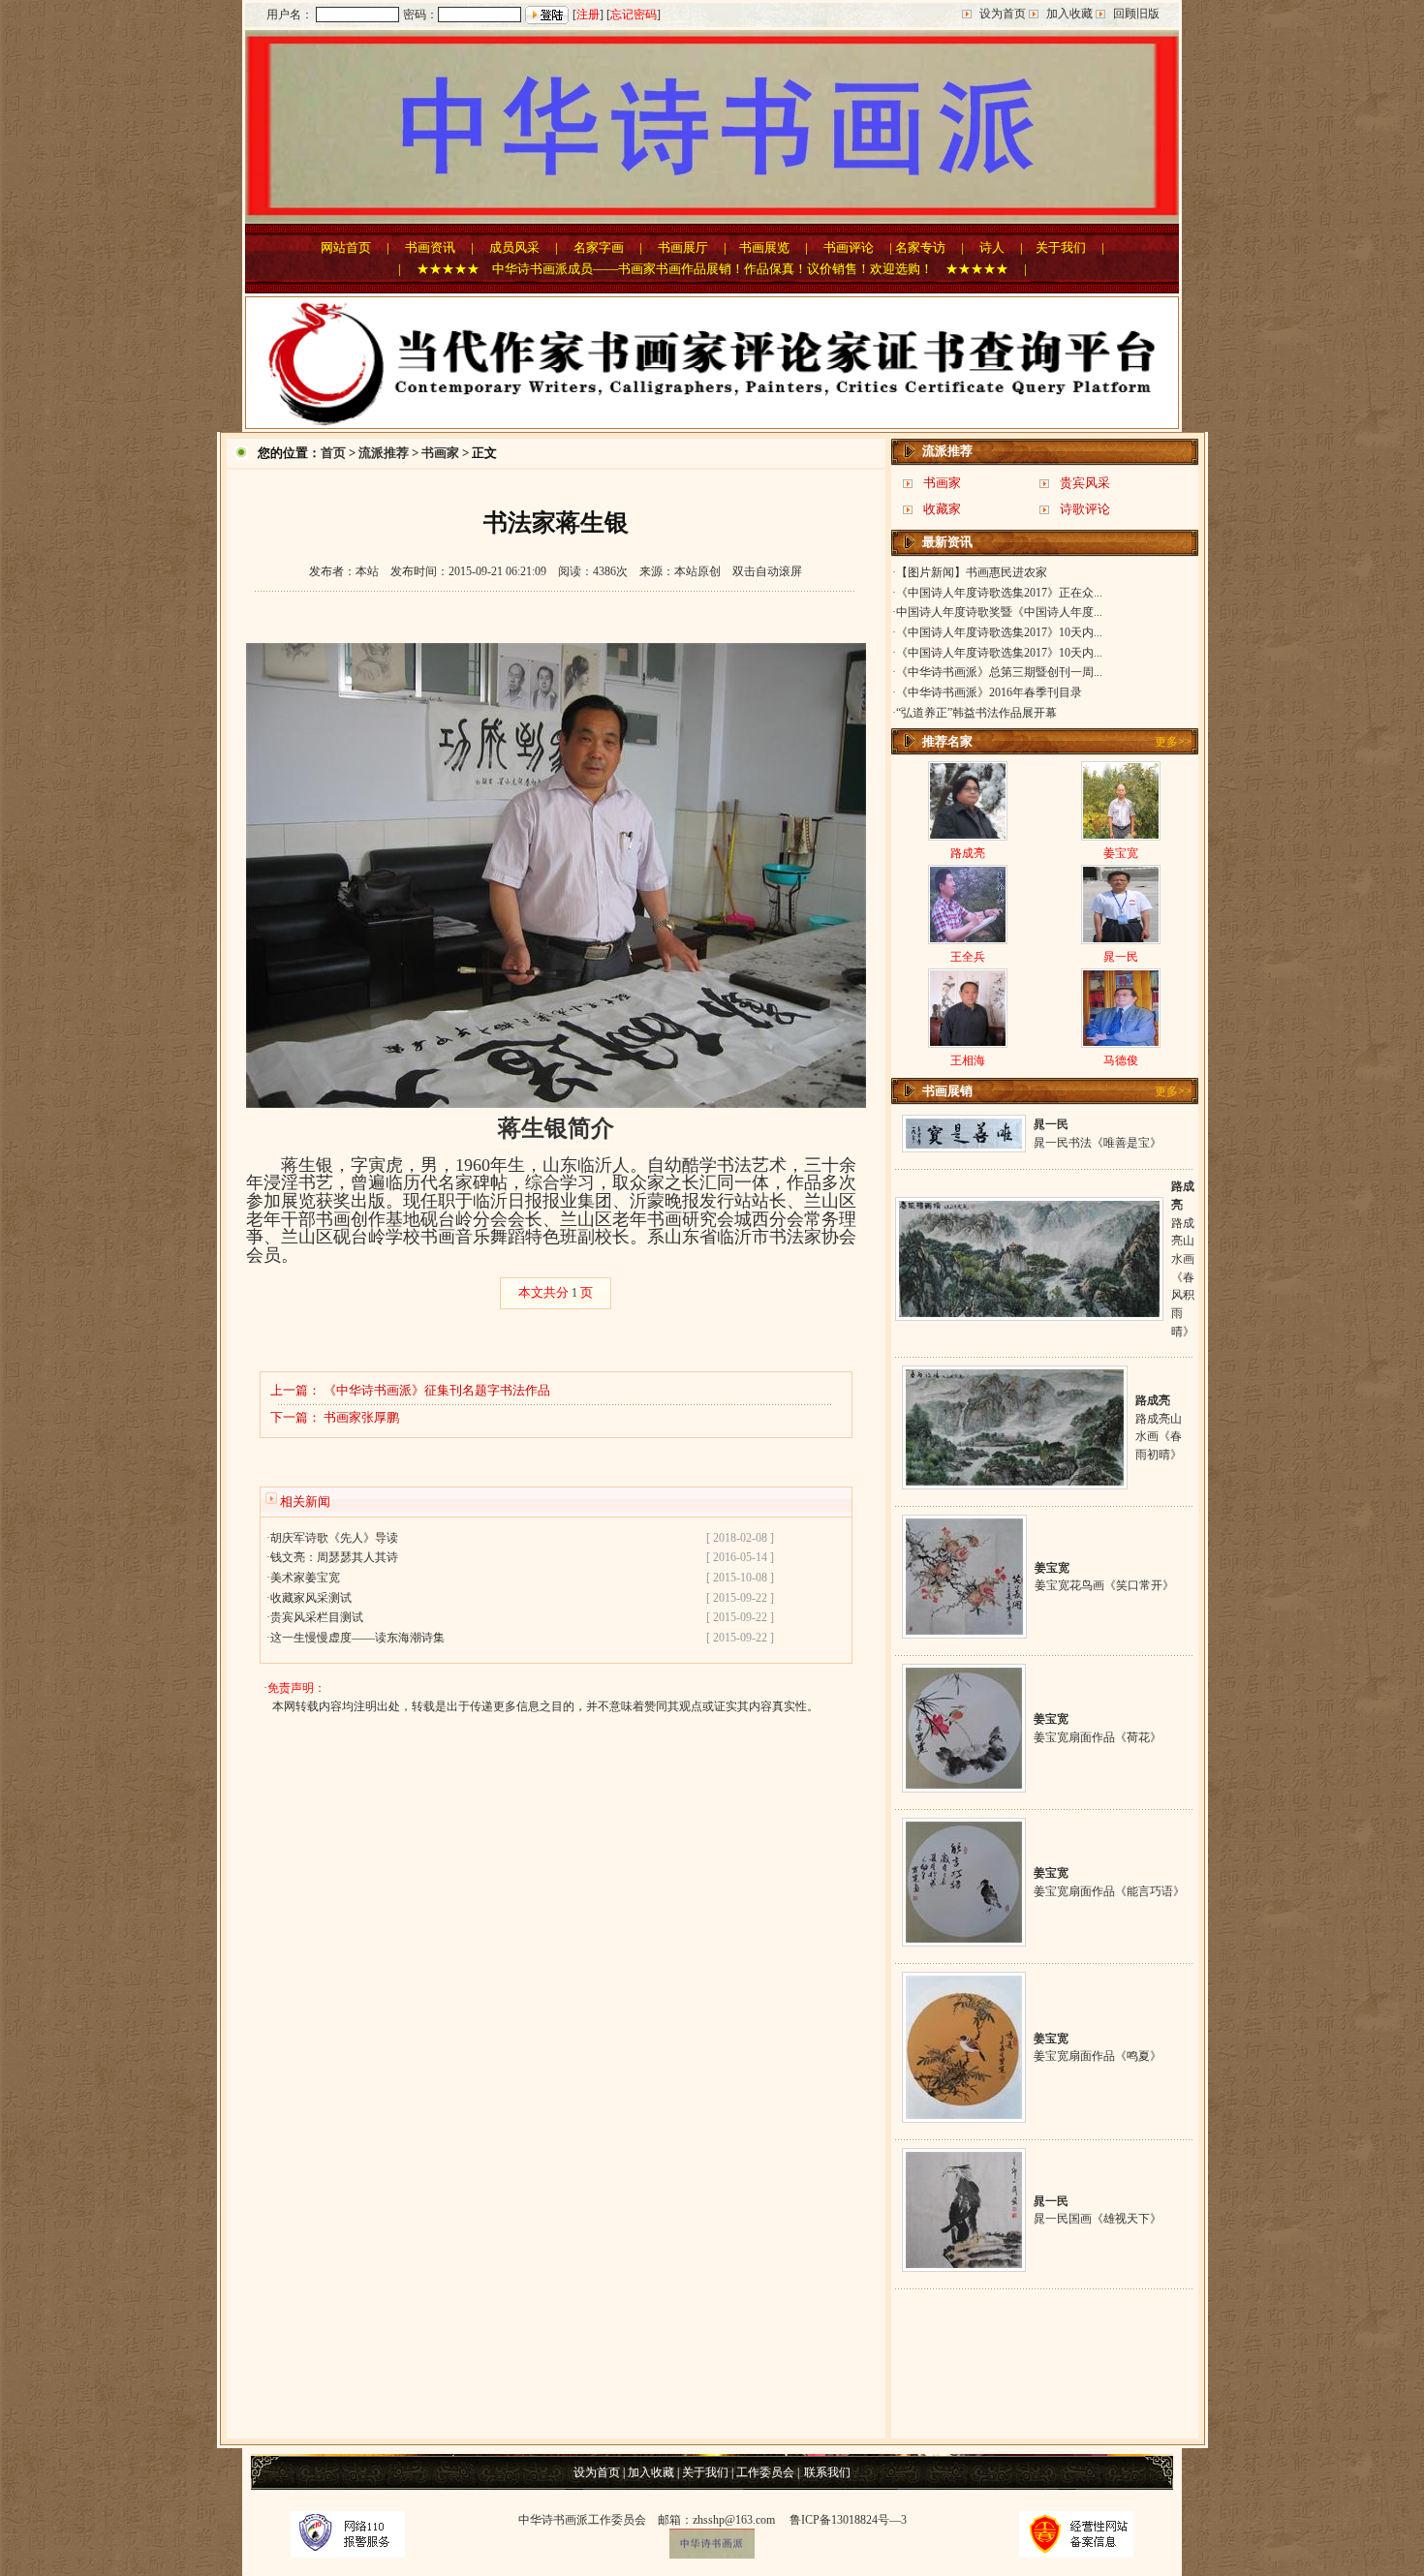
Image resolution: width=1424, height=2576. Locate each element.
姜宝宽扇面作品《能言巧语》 (1109, 1891)
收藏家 (942, 509)
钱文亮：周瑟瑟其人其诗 (334, 1557)
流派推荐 (384, 453)
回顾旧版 (1136, 14)
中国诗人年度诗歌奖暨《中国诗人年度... (999, 612)
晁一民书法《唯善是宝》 (1098, 1143)
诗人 (992, 247)
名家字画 (599, 247)
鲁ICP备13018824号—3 (848, 2520)
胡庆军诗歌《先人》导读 (334, 1538)
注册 (588, 15)
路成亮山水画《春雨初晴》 (1159, 1437)
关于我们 (1061, 247)
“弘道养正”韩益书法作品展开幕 (976, 713)
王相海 (968, 1060)
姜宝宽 (1121, 853)
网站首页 (346, 247)
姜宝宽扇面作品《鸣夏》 (1098, 2056)
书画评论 (849, 247)
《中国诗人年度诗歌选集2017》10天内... (999, 632)
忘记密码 (634, 15)
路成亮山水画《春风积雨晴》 (1183, 1277)
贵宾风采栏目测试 (317, 1617)
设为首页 (1003, 14)
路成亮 (968, 853)
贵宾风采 (1085, 483)
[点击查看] (964, 1145)
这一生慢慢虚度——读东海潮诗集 (357, 1638)
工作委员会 (765, 2472)
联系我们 (827, 2472)
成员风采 (514, 247)
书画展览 (764, 247)
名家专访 (920, 247)
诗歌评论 (1085, 509)
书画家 (440, 453)
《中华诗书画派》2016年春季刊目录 (989, 692)
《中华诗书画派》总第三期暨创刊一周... (999, 672)
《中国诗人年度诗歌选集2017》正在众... (999, 593)
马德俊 (1121, 1060)
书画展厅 (683, 247)
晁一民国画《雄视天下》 (1098, 2219)
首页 (333, 453)
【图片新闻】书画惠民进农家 (972, 572)
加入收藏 (1069, 14)
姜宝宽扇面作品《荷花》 (1098, 1737)
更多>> (1173, 742)
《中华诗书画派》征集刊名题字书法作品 (437, 1390)
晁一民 (1121, 957)
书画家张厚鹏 (361, 1417)
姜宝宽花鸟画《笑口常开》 (1104, 1585)
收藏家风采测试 (311, 1598)
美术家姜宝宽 (305, 1578)
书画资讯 (430, 247)
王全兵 (968, 957)
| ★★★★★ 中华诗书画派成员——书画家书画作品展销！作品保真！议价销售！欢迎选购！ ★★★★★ (703, 269)
